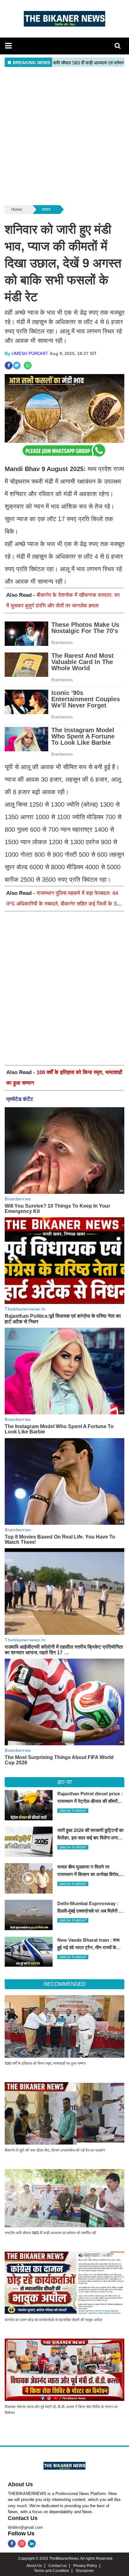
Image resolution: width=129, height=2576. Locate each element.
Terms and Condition (52, 2571)
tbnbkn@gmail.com (25, 2527)
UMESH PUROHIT (30, 353)
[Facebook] (12, 2544)
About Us (20, 2484)
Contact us (58, 2566)
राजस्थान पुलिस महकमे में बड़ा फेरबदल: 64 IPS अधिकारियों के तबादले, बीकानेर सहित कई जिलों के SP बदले (63, 904)
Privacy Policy (85, 2566)
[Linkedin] (32, 2544)
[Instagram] (22, 2544)
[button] (8, 46)
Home (17, 209)
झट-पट (64, 1782)
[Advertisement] (64, 136)
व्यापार (46, 209)
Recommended (64, 1984)
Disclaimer (85, 2571)
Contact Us (23, 2518)
